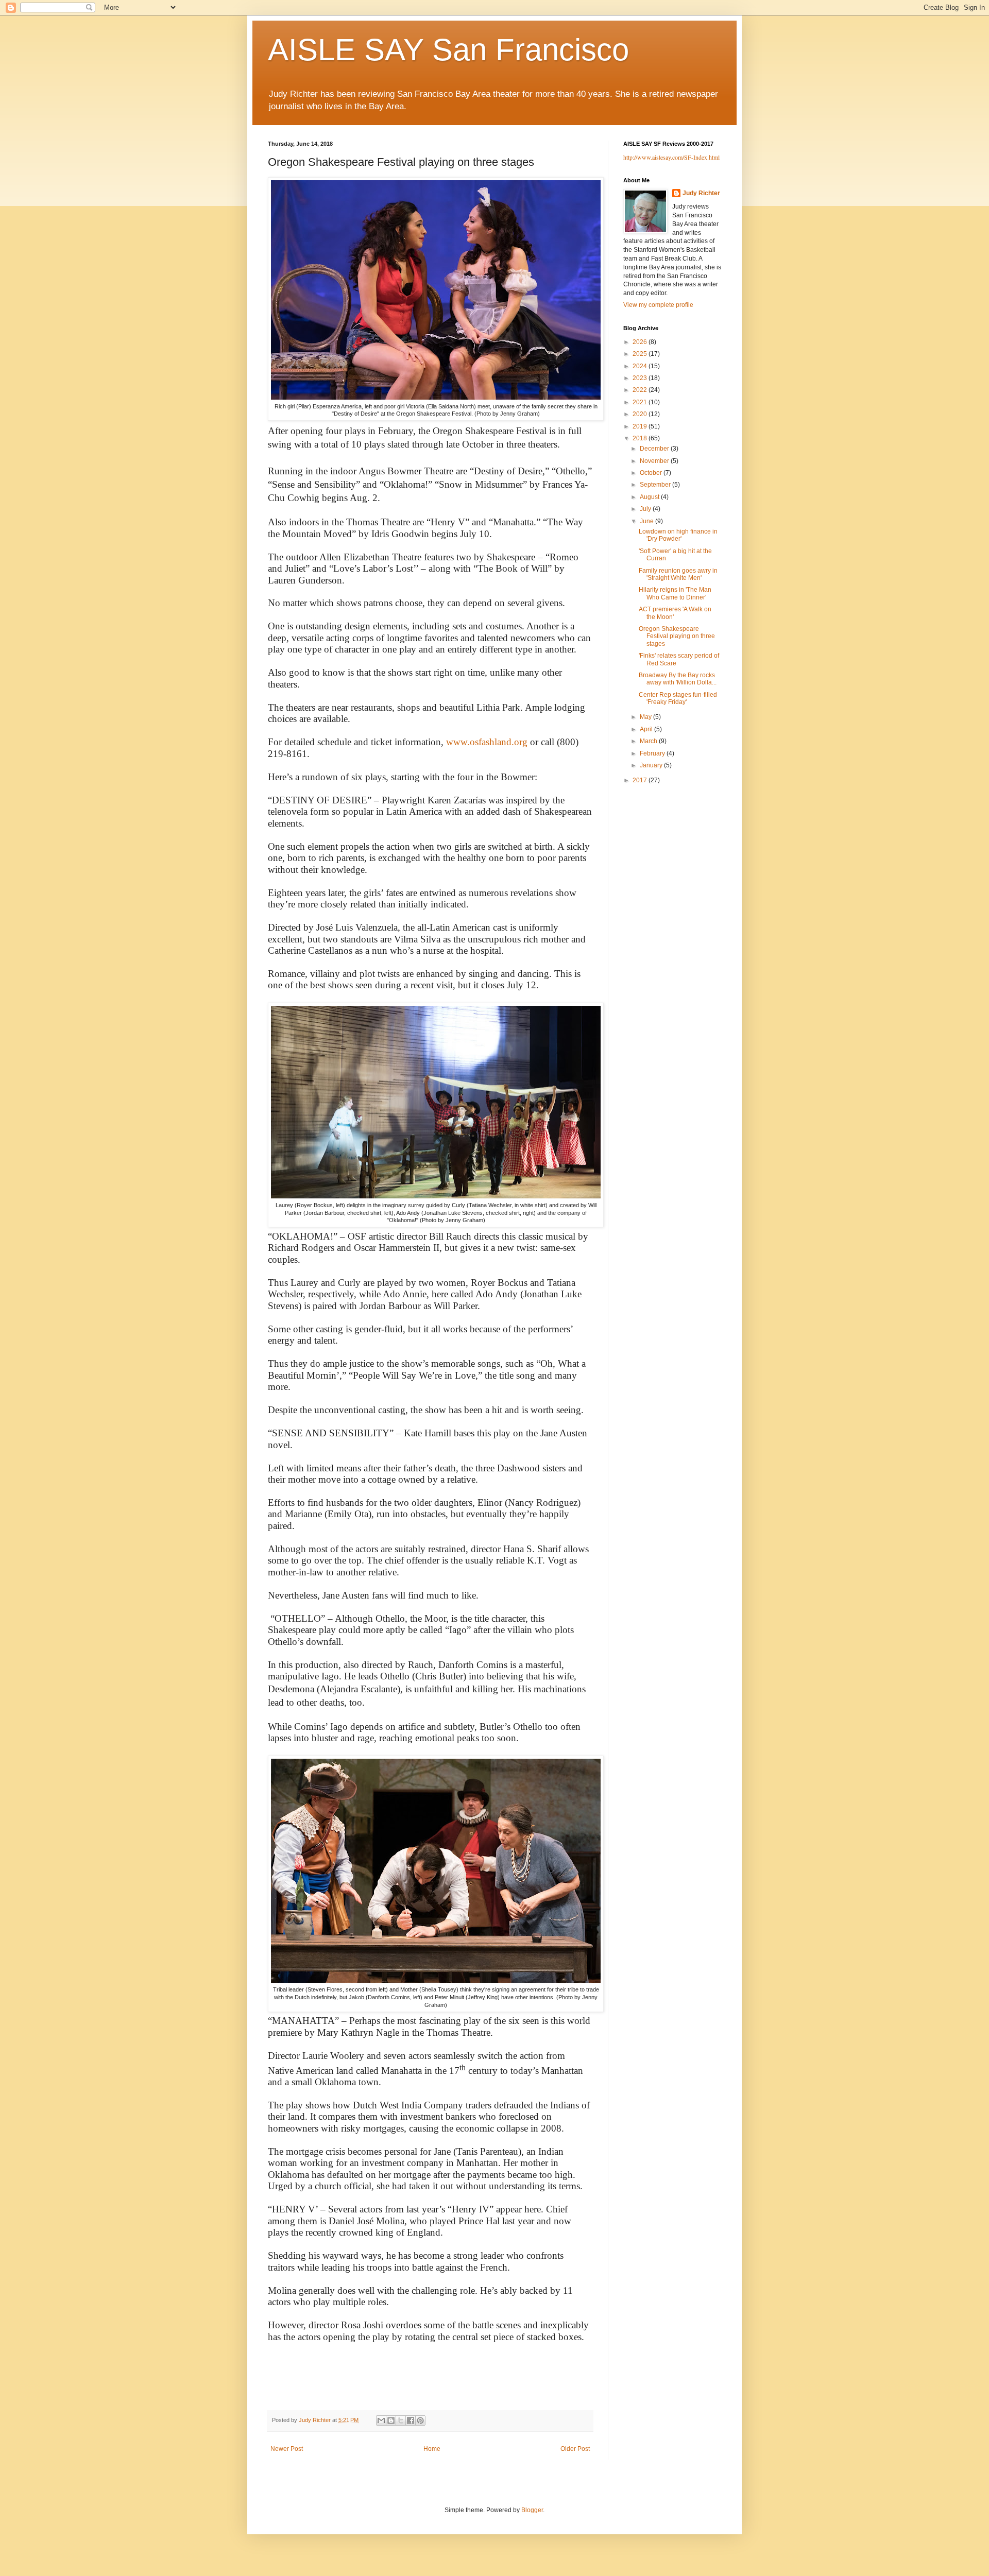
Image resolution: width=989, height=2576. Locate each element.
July (646, 509)
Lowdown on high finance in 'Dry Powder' (678, 535)
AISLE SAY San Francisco (448, 50)
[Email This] (381, 2420)
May (646, 717)
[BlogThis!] (391, 2420)
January (652, 765)
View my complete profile (658, 305)
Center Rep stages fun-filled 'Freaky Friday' (678, 698)
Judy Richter (701, 193)
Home (432, 2449)
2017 (641, 780)
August (650, 497)
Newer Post (287, 2449)
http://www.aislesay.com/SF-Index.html (671, 157)
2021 (641, 402)
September (656, 485)
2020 (641, 414)
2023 (641, 378)
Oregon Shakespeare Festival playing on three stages (677, 636)
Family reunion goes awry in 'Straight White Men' (678, 574)
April (647, 729)
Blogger (532, 2510)
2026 (641, 342)
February (653, 753)
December (655, 449)
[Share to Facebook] (411, 2420)
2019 (641, 426)
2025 (641, 354)
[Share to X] (401, 2420)
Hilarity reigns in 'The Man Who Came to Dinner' (675, 593)
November (655, 461)
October (652, 473)
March (649, 741)
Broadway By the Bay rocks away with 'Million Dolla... (678, 679)
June (647, 521)
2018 (641, 438)
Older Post (575, 2449)
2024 (641, 366)
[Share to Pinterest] (420, 2420)
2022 (641, 390)
